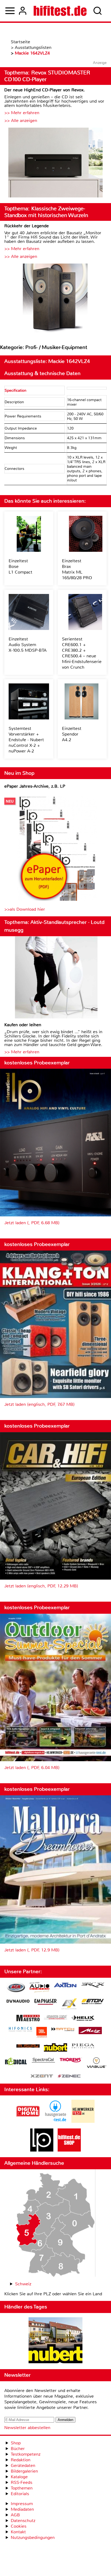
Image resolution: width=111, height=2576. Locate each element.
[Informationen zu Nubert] (55, 2048)
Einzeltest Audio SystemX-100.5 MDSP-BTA (28, 645)
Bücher (18, 2449)
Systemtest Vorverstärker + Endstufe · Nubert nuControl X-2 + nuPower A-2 (26, 740)
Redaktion (21, 2460)
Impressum (22, 2504)
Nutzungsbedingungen (33, 2537)
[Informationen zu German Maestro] (28, 2019)
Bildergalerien (24, 2471)
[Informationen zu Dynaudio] (18, 2001)
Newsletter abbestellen (27, 2428)
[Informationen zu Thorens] (71, 2061)
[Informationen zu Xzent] (42, 2076)
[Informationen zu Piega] (83, 2047)
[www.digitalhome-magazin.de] (28, 2121)
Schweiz (23, 2284)
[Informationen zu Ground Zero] (55, 2018)
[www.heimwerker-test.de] (83, 2121)
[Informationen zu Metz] (90, 2031)
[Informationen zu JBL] (42, 2033)
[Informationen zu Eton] (93, 2002)
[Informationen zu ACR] (16, 1988)
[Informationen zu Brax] (93, 1986)
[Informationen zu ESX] (69, 2004)
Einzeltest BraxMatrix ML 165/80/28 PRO (77, 569)
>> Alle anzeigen (21, 120)
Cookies (19, 2526)
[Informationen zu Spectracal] (43, 2061)
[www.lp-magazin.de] (42, 2150)
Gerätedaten (23, 2465)
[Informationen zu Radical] (16, 2063)
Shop (16, 2443)
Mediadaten (22, 2509)
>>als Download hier (25, 909)
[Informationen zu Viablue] (97, 2063)
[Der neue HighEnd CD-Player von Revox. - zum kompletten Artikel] (55, 163)
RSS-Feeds (22, 2482)
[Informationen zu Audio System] (39, 1988)
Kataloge (19, 2477)
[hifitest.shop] (69, 2150)
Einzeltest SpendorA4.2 (72, 734)
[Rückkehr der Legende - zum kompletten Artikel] (55, 299)
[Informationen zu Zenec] (69, 2076)
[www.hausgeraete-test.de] (55, 2121)
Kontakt (18, 2532)
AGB (15, 2515)
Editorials (20, 2494)
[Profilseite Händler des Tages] (55, 2341)
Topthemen (22, 2488)
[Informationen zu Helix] (83, 2019)
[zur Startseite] (60, 11)
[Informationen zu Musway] (28, 2046)
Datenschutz (23, 2521)
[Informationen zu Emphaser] (46, 2002)
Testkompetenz (26, 2454)
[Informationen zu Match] (63, 2030)
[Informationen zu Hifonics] (20, 2030)
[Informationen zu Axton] (65, 1986)
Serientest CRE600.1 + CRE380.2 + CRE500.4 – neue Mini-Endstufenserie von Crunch (82, 653)
